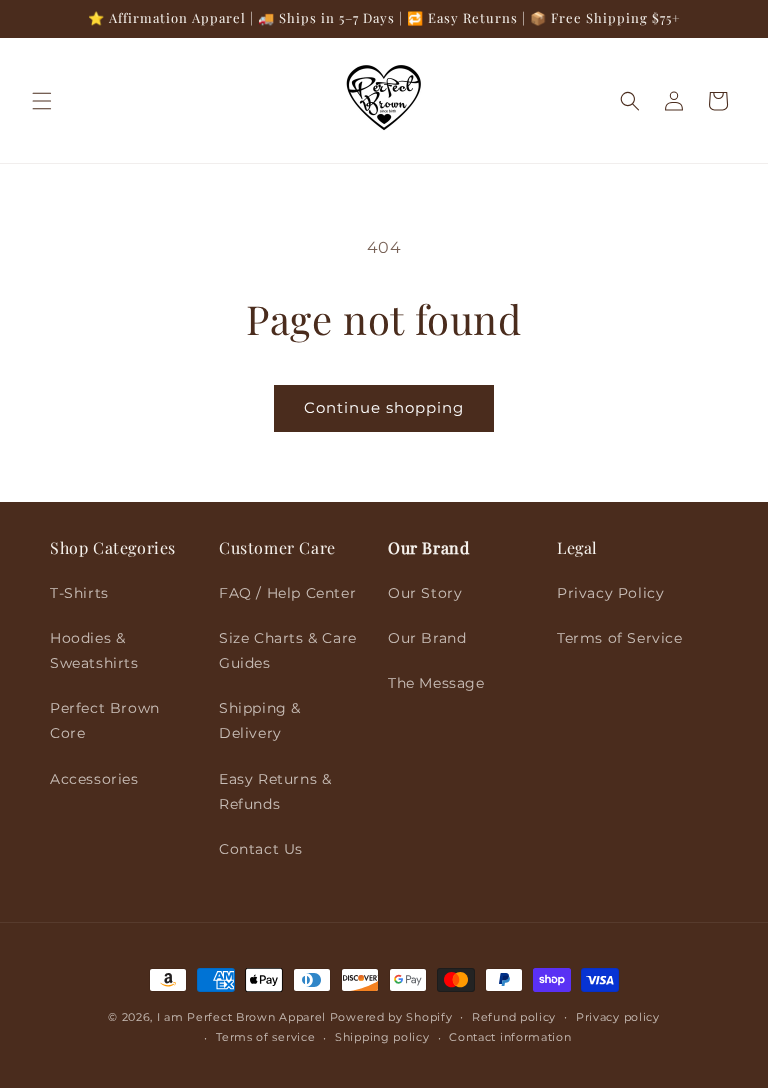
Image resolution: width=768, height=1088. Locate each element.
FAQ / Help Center (287, 593)
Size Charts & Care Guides (288, 650)
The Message (436, 683)
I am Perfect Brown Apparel (241, 1017)
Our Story (425, 593)
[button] (42, 101)
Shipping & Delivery (260, 720)
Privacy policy (618, 1017)
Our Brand (427, 638)
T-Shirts (79, 593)
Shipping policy (382, 1037)
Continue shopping (384, 407)
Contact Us (261, 849)
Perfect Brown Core (105, 720)
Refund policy (514, 1017)
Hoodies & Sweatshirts (94, 650)
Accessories (94, 779)
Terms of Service (620, 638)
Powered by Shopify (391, 1017)
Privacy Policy (610, 593)
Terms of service (265, 1037)
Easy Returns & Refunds (275, 791)
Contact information (510, 1037)
